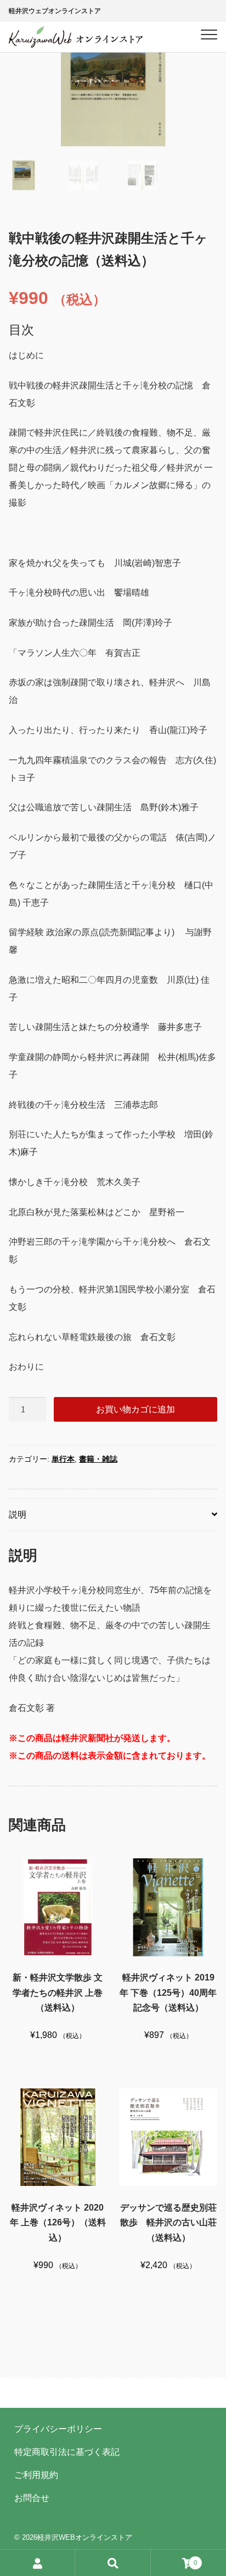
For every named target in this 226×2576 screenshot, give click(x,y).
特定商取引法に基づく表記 (67, 2452)
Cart (174, 2559)
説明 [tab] (18, 1515)
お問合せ (32, 2498)
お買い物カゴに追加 (135, 1409)
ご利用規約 (36, 2475)
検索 (113, 2563)
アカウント (38, 2563)
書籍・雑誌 (98, 1459)
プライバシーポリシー (58, 2429)
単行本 (63, 1459)
